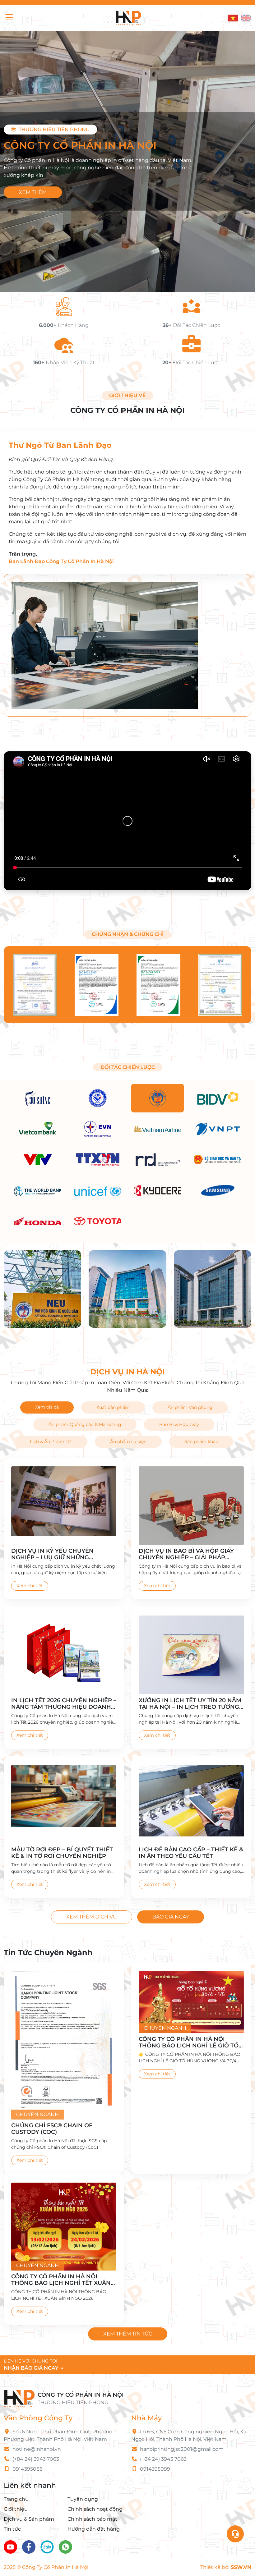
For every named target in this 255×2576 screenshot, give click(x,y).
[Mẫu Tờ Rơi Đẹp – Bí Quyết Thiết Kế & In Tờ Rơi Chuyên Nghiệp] (64, 1804)
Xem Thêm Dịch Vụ (92, 1917)
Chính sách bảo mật (92, 2519)
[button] (16, 18)
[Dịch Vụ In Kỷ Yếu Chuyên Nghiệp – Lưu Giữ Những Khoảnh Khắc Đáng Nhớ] (64, 1506)
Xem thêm (33, 192)
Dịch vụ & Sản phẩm (29, 2519)
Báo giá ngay (171, 1917)
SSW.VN (241, 2567)
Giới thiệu (16, 2509)
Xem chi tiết (30, 1586)
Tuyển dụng (83, 2499)
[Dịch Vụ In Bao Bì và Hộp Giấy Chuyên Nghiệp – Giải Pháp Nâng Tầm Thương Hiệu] (191, 1506)
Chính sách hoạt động (95, 2509)
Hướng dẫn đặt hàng (94, 2529)
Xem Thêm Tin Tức (128, 2334)
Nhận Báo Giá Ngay (34, 2368)
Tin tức (12, 2529)
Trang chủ (16, 2499)
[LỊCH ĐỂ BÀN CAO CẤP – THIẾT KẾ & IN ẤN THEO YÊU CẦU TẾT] (191, 1804)
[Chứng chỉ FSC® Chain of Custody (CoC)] (64, 2045)
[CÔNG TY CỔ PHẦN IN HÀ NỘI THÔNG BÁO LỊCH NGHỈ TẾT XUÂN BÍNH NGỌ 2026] (64, 2226)
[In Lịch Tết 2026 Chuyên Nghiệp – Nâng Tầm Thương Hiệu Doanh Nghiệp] (64, 1655)
